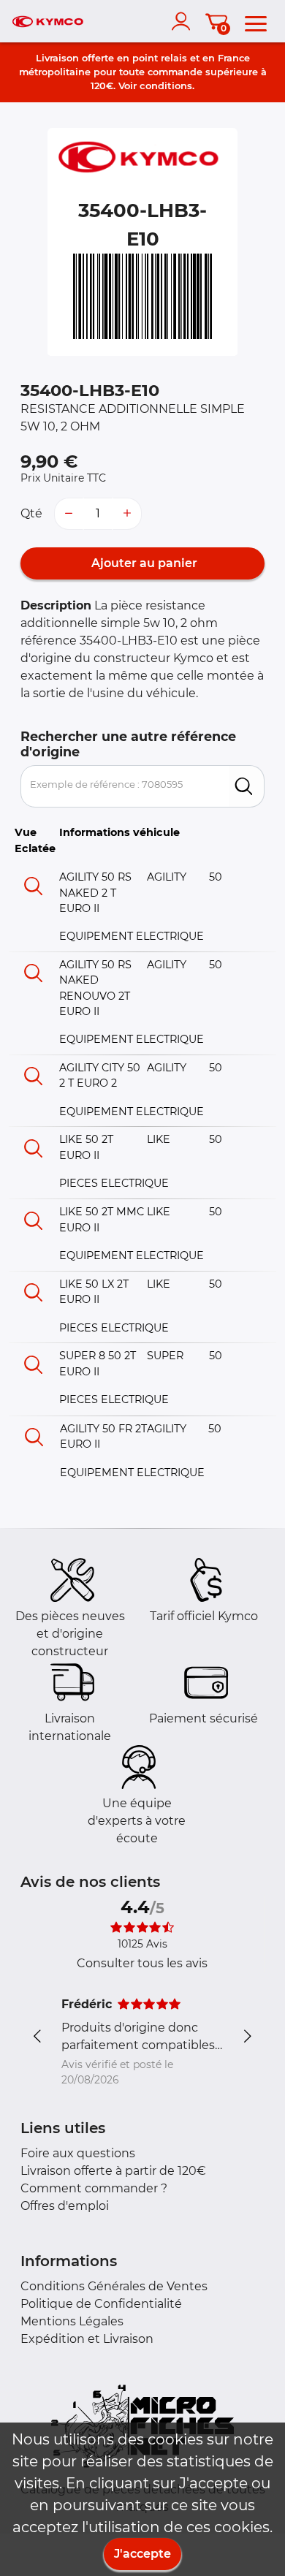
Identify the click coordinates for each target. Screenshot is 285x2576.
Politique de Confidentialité (101, 2304)
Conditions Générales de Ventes (114, 2286)
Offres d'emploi (65, 2206)
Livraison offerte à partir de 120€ (113, 2171)
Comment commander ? (94, 2188)
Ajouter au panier (143, 563)
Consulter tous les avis (142, 1963)
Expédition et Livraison (87, 2339)
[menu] (256, 21)
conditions (166, 86)
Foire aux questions (78, 2153)
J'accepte (142, 2554)
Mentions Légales (72, 2321)
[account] (184, 21)
